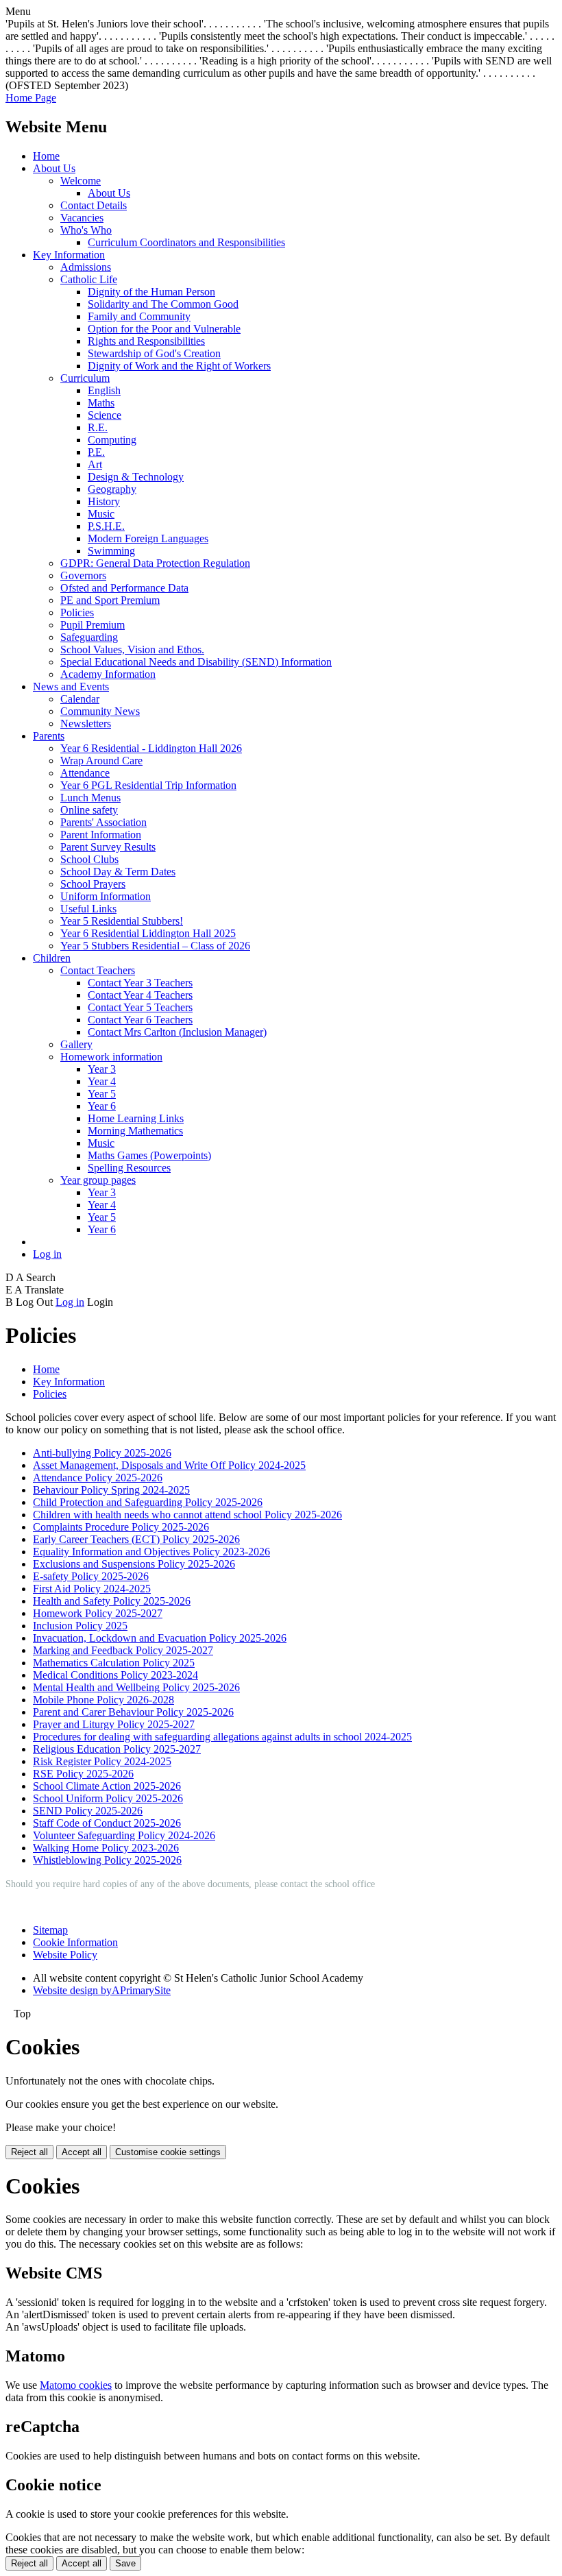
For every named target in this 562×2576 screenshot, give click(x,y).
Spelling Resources (129, 1168)
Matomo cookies (76, 2385)
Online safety (89, 810)
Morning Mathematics (135, 1131)
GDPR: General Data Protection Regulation (155, 563)
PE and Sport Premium (110, 600)
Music (101, 514)
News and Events (71, 686)
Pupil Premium (93, 625)
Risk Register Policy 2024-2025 (102, 1761)
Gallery (76, 1044)
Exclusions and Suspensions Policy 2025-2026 (134, 1564)
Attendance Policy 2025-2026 (98, 1478)
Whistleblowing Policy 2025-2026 (107, 1860)
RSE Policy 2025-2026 (83, 1774)
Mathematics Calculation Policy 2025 (114, 1663)
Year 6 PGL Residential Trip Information (148, 785)
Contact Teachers (98, 970)
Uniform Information (106, 896)
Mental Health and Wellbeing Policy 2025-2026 (136, 1687)
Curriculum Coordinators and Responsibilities (186, 242)
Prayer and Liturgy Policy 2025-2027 (114, 1724)
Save (125, 2563)
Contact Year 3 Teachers (140, 983)
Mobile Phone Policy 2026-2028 (103, 1700)
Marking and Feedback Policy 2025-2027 (123, 1650)
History (104, 501)
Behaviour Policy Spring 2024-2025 (111, 1490)
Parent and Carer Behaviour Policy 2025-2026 (133, 1712)
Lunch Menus (90, 798)
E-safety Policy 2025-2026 (91, 1576)
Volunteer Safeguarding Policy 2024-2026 (124, 1835)
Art (95, 464)
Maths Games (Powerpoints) (149, 1155)
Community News (100, 711)
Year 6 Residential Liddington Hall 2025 (148, 933)
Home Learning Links (136, 1118)
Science (105, 415)
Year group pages (98, 1180)
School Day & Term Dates (118, 872)
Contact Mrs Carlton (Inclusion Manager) (177, 1032)
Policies (77, 612)
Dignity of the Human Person (151, 292)
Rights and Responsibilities (146, 341)
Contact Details (94, 205)
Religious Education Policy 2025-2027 (117, 1749)
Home (46, 156)
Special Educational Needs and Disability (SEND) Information (196, 662)
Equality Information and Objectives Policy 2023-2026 (151, 1552)
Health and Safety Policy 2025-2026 (112, 1601)
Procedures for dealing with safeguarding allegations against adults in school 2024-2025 (222, 1737)
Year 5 (102, 1094)
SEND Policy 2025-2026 (88, 1811)
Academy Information (108, 674)
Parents (49, 736)
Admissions (86, 267)
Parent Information (101, 835)
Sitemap (50, 1930)
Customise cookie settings (168, 2152)
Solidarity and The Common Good (163, 304)
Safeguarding (89, 637)
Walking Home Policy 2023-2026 (106, 1848)
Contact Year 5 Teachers (140, 1007)
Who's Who (86, 230)
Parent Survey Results (108, 847)
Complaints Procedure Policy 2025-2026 (121, 1527)
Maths (101, 403)
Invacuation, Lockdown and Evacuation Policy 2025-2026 (160, 1638)
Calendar (80, 699)
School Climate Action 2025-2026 (107, 1786)
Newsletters (86, 724)
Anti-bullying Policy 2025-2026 (102, 1453)
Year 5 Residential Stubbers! (122, 921)
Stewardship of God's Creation (154, 353)
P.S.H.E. (106, 526)
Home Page (31, 98)
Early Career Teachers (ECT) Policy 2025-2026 (136, 1539)
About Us (54, 168)
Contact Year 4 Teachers (140, 995)
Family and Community (139, 316)
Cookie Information (75, 1942)
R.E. (98, 427)
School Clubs (89, 859)
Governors (83, 575)
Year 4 (102, 1081)
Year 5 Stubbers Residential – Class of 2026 (155, 946)
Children (52, 958)
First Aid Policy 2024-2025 (92, 1589)
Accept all (82, 2152)
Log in (47, 1254)
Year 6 (102, 1106)
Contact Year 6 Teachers (140, 1020)
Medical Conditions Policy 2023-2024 (115, 1675)
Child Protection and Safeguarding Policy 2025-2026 (148, 1502)
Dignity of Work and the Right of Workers (179, 366)
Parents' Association (103, 822)
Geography (112, 489)
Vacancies (82, 218)
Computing (112, 440)
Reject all (29, 2152)
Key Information (69, 255)
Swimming (111, 551)
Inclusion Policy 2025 (80, 1626)
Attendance (85, 773)
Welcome (81, 181)
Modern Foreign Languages (148, 538)
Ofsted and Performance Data (124, 588)
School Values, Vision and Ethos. (132, 649)
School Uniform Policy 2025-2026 (108, 1798)
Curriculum (85, 378)
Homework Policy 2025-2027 (98, 1613)
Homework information (111, 1057)
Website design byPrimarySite (102, 1990)
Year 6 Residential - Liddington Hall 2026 (151, 748)
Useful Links (88, 909)
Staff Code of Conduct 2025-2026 (107, 1823)
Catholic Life (89, 279)
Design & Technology (136, 477)
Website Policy (65, 1955)
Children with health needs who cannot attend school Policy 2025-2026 (187, 1515)
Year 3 (102, 1069)
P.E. (96, 452)
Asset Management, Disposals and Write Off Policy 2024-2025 (169, 1465)
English (104, 390)
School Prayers (93, 884)
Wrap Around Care (101, 761)
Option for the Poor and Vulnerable (164, 329)
